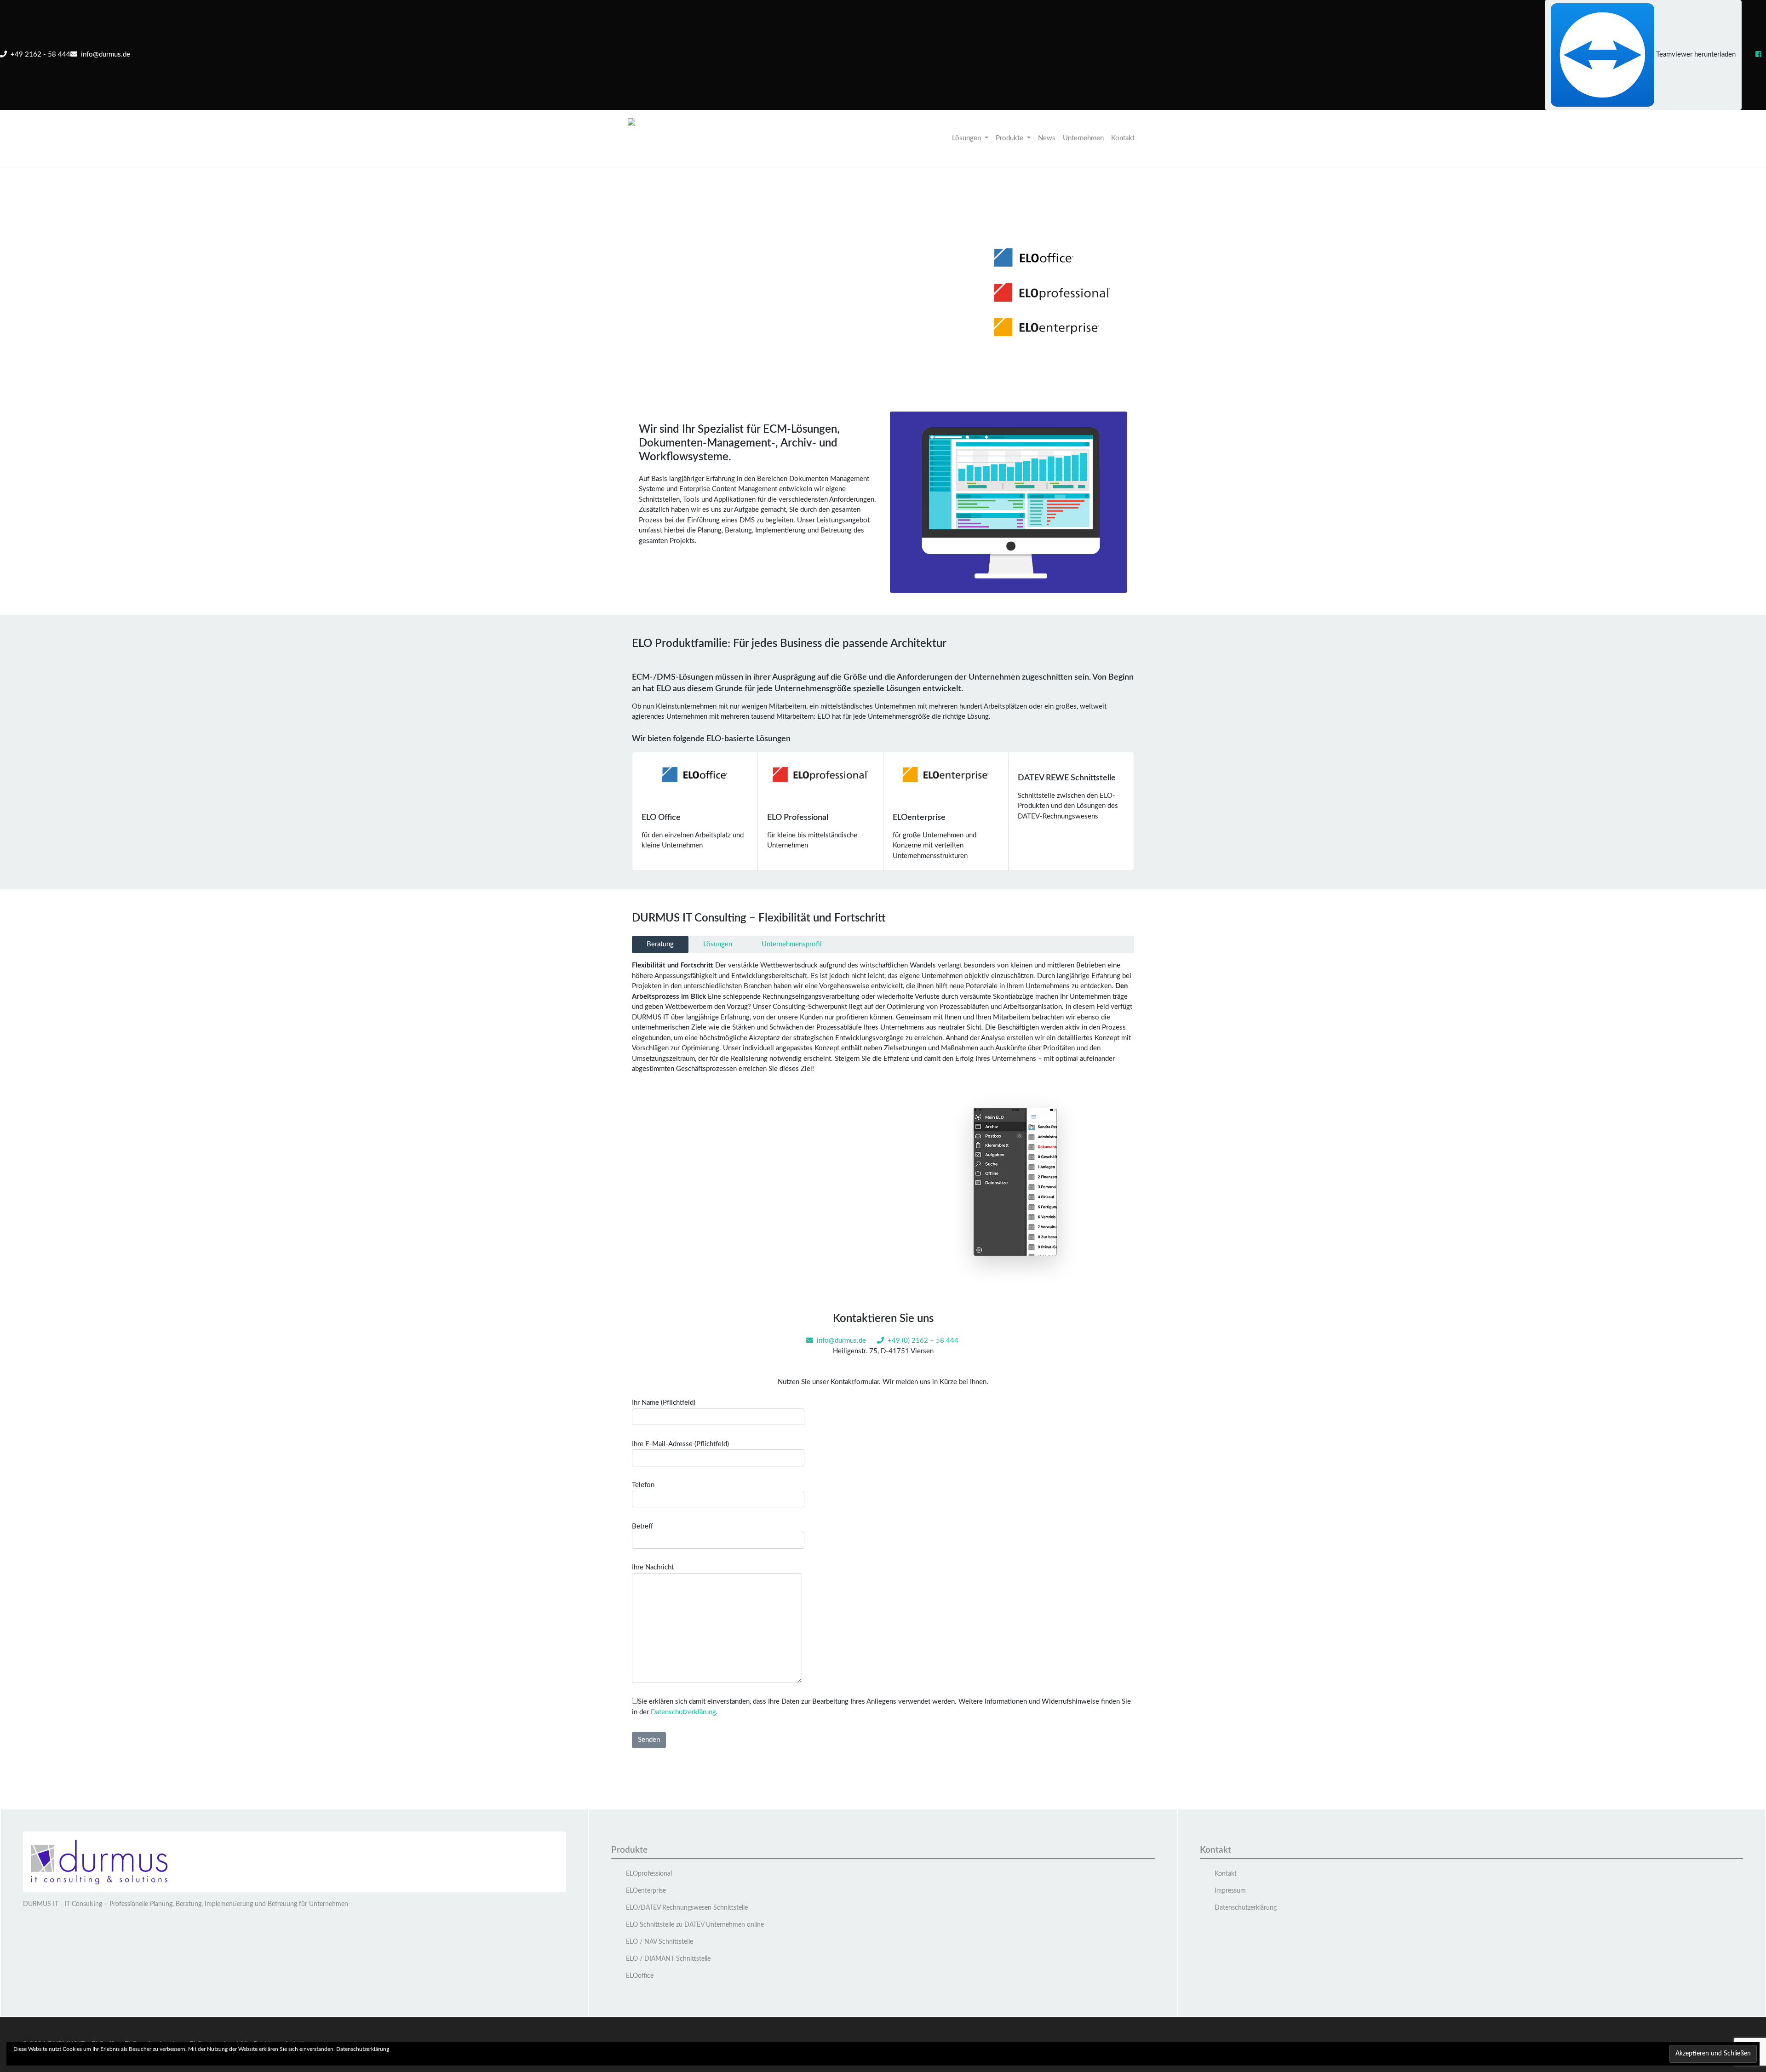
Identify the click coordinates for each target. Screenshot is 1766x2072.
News (1047, 138)
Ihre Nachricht (653, 1567)
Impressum (1230, 1891)
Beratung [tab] (660, 944)
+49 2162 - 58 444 (39, 54)
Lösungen (967, 138)
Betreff (642, 1526)
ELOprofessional (649, 1874)
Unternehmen (1083, 138)
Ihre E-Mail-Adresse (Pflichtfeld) (680, 1444)
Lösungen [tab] (718, 944)
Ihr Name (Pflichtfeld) (664, 1403)
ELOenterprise (646, 1891)
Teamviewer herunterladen (1695, 54)
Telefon (643, 1485)
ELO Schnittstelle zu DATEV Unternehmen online (695, 1925)
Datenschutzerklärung (683, 1712)
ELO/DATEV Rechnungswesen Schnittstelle (687, 1908)
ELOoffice (640, 1976)
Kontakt (1123, 138)
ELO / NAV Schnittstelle (659, 1942)
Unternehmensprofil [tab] (792, 944)
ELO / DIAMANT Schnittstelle (668, 1959)
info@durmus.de (104, 54)
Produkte (1010, 138)
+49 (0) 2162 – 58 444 (923, 1341)
